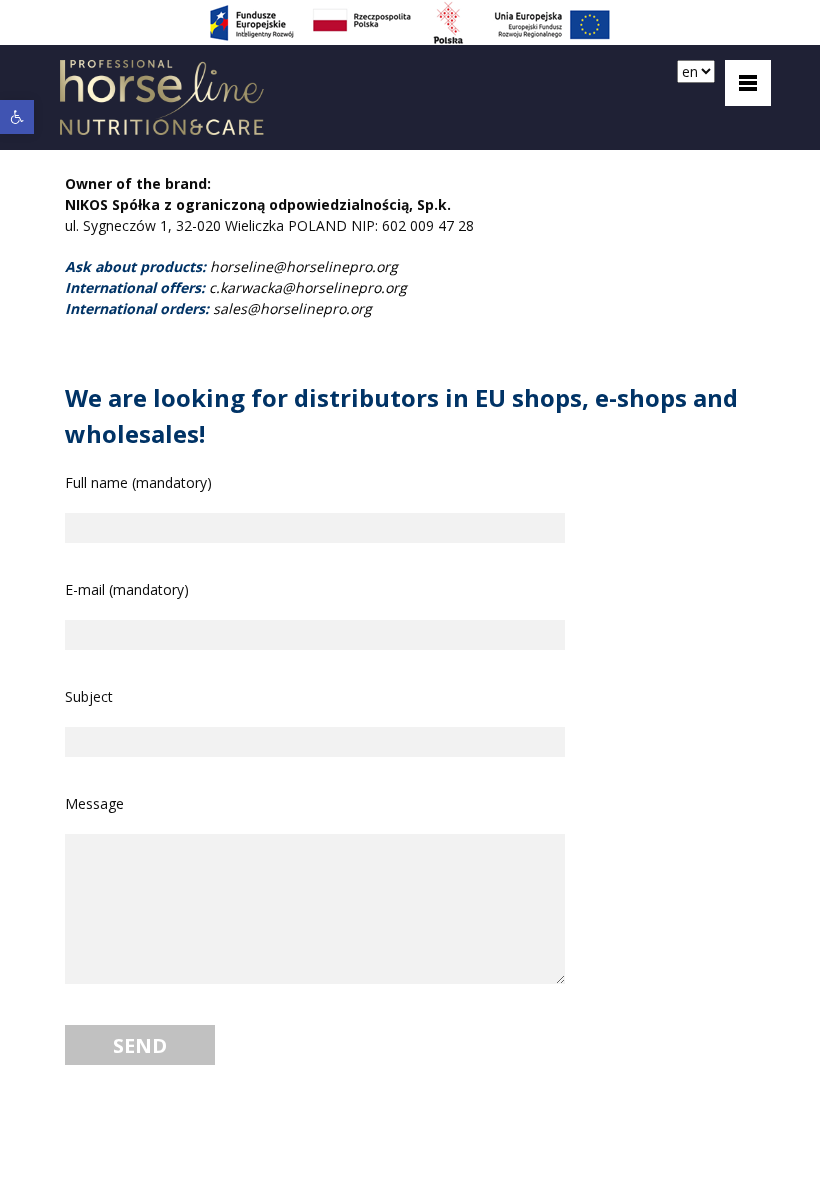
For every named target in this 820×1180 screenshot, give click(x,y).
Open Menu (748, 83)
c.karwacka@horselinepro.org (308, 287)
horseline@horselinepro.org (304, 266)
